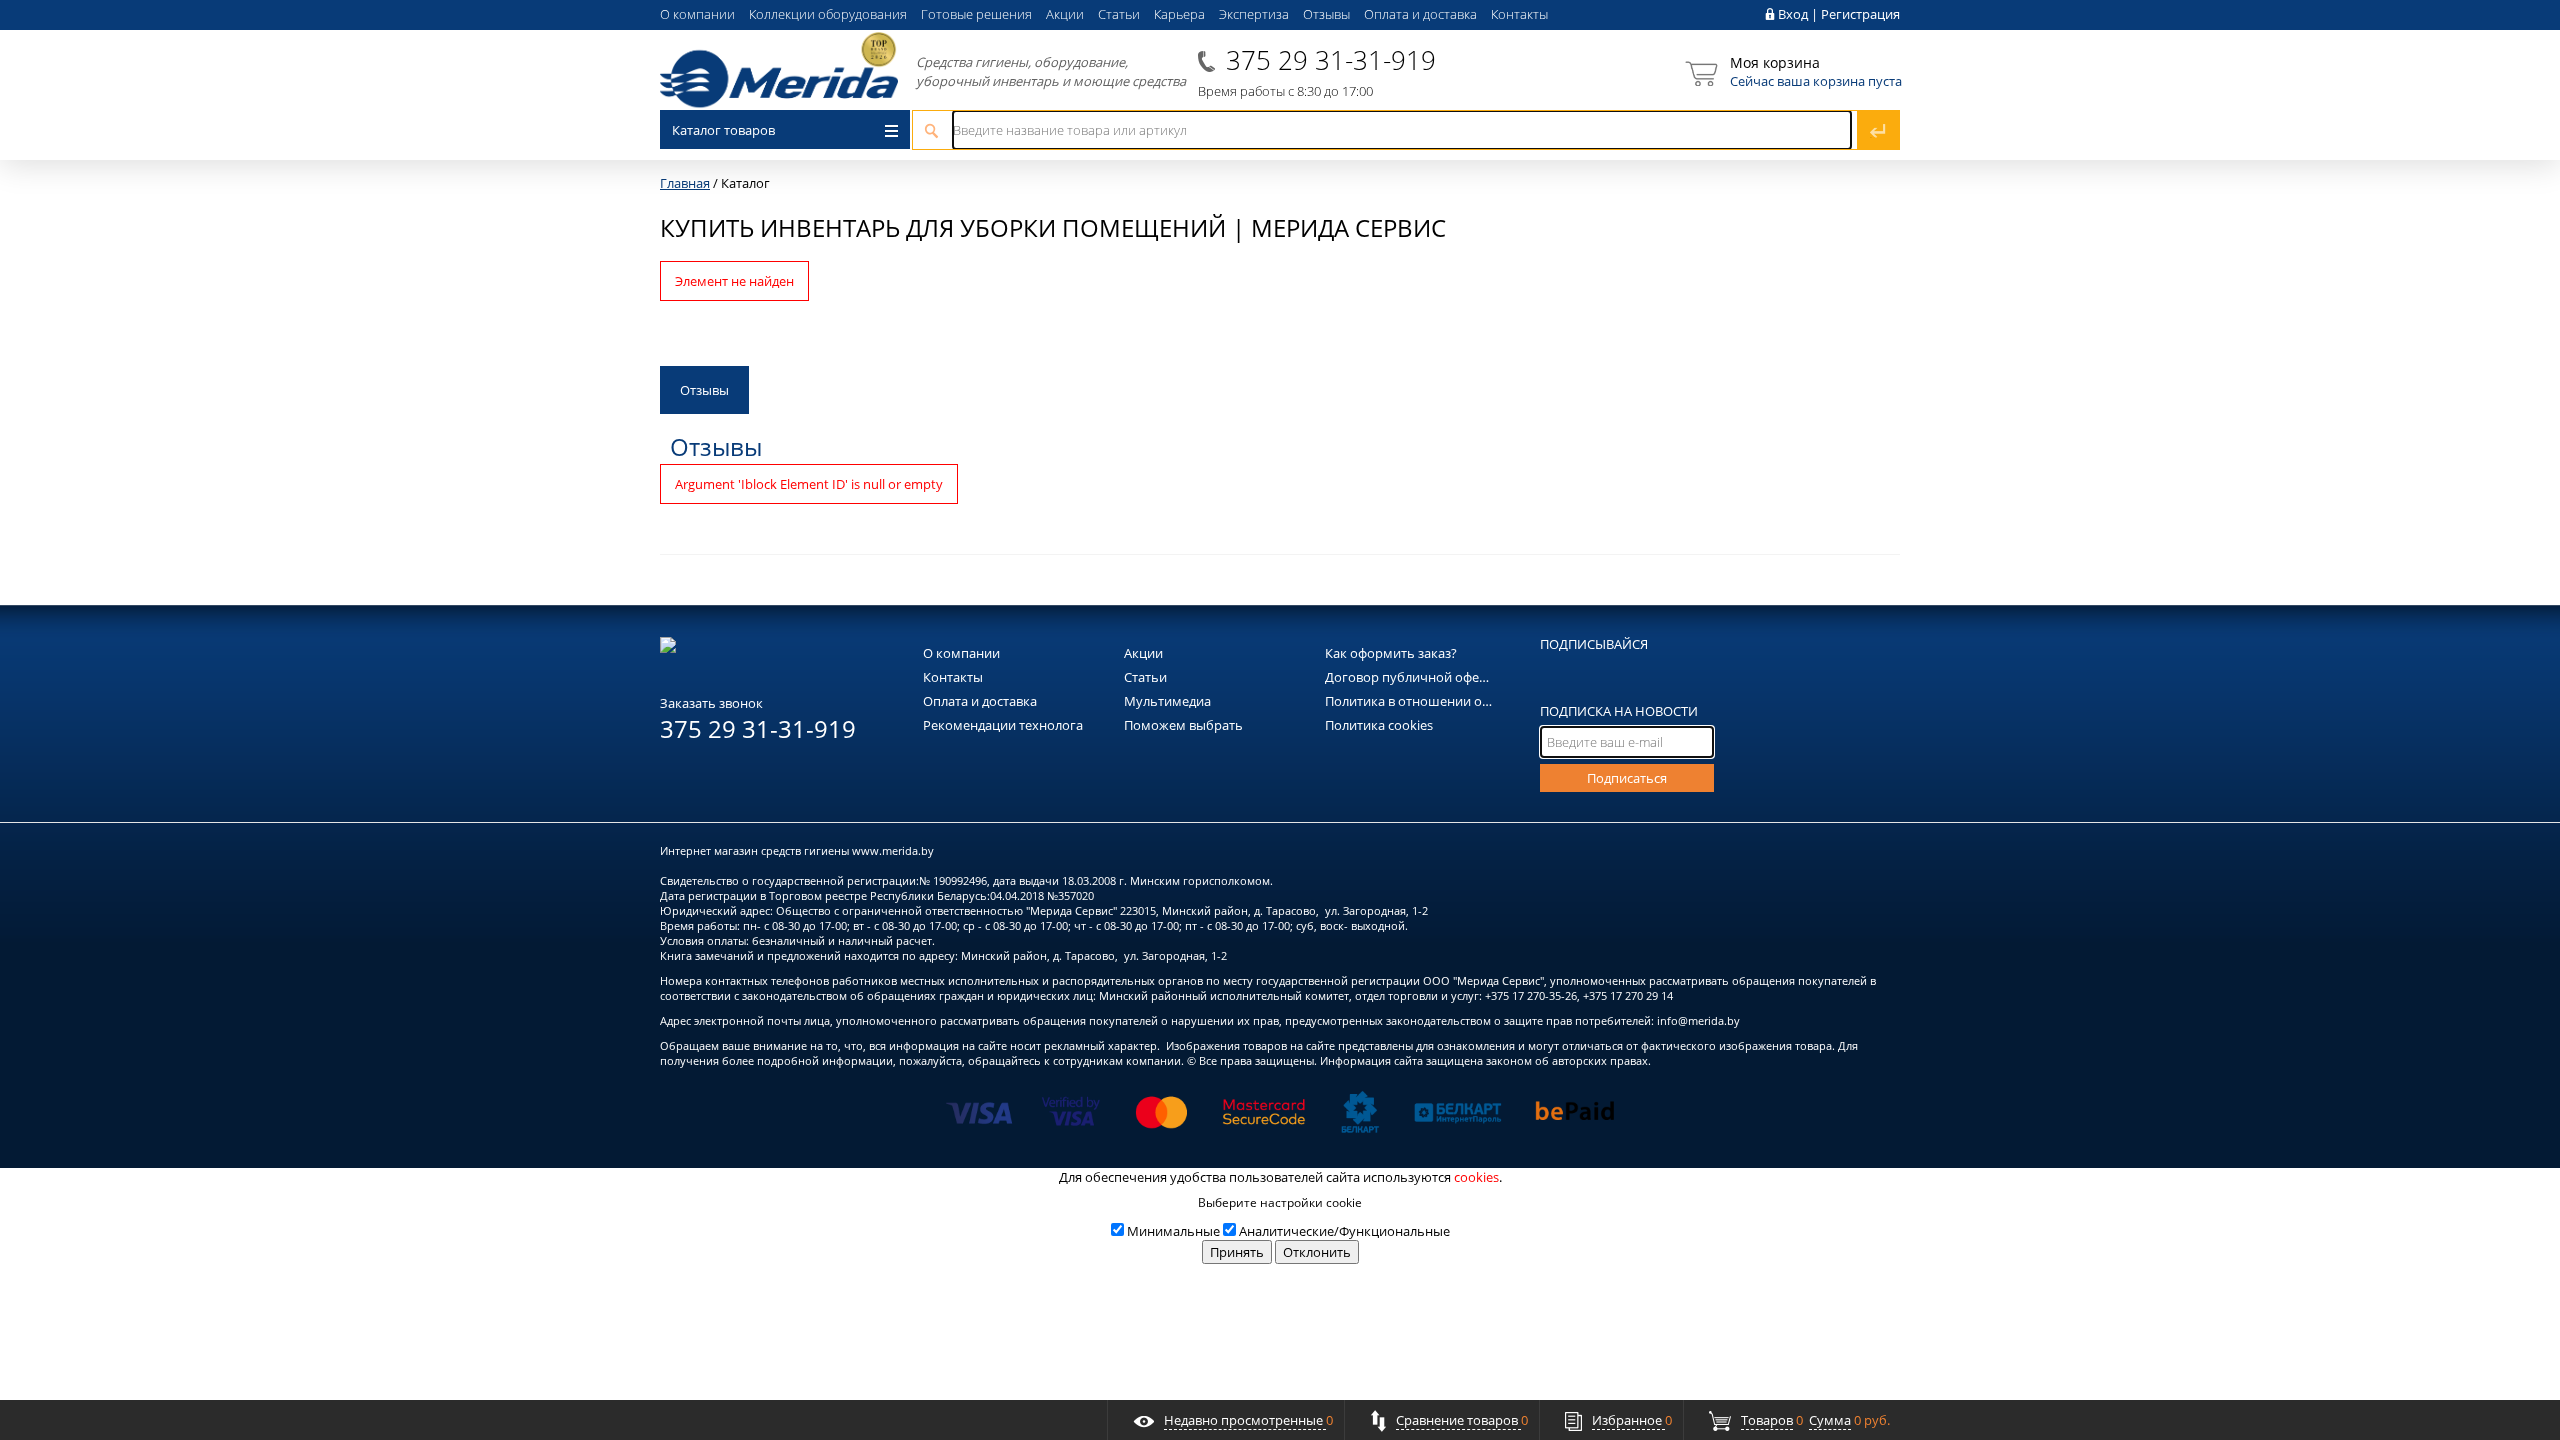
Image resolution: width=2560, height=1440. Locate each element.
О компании (697, 14)
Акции (1065, 14)
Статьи (1119, 14)
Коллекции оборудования (828, 14)
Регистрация (1860, 14)
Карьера (1179, 14)
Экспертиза (1254, 14)
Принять (1237, 1252)
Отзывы (1326, 14)
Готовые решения (976, 14)
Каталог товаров (723, 130)
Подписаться (1627, 778)
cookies (1476, 1177)
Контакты (1519, 14)
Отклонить (1317, 1252)
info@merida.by (1698, 1020)
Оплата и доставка (1420, 14)
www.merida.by (893, 850)
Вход (1793, 14)
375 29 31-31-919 (1331, 60)
